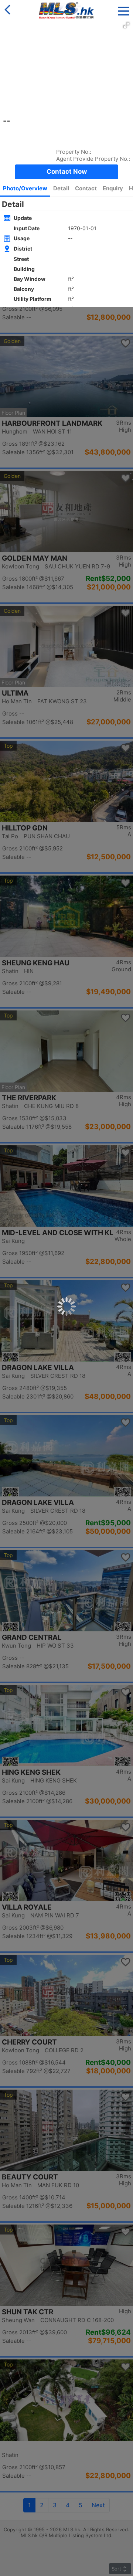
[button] (124, 9)
